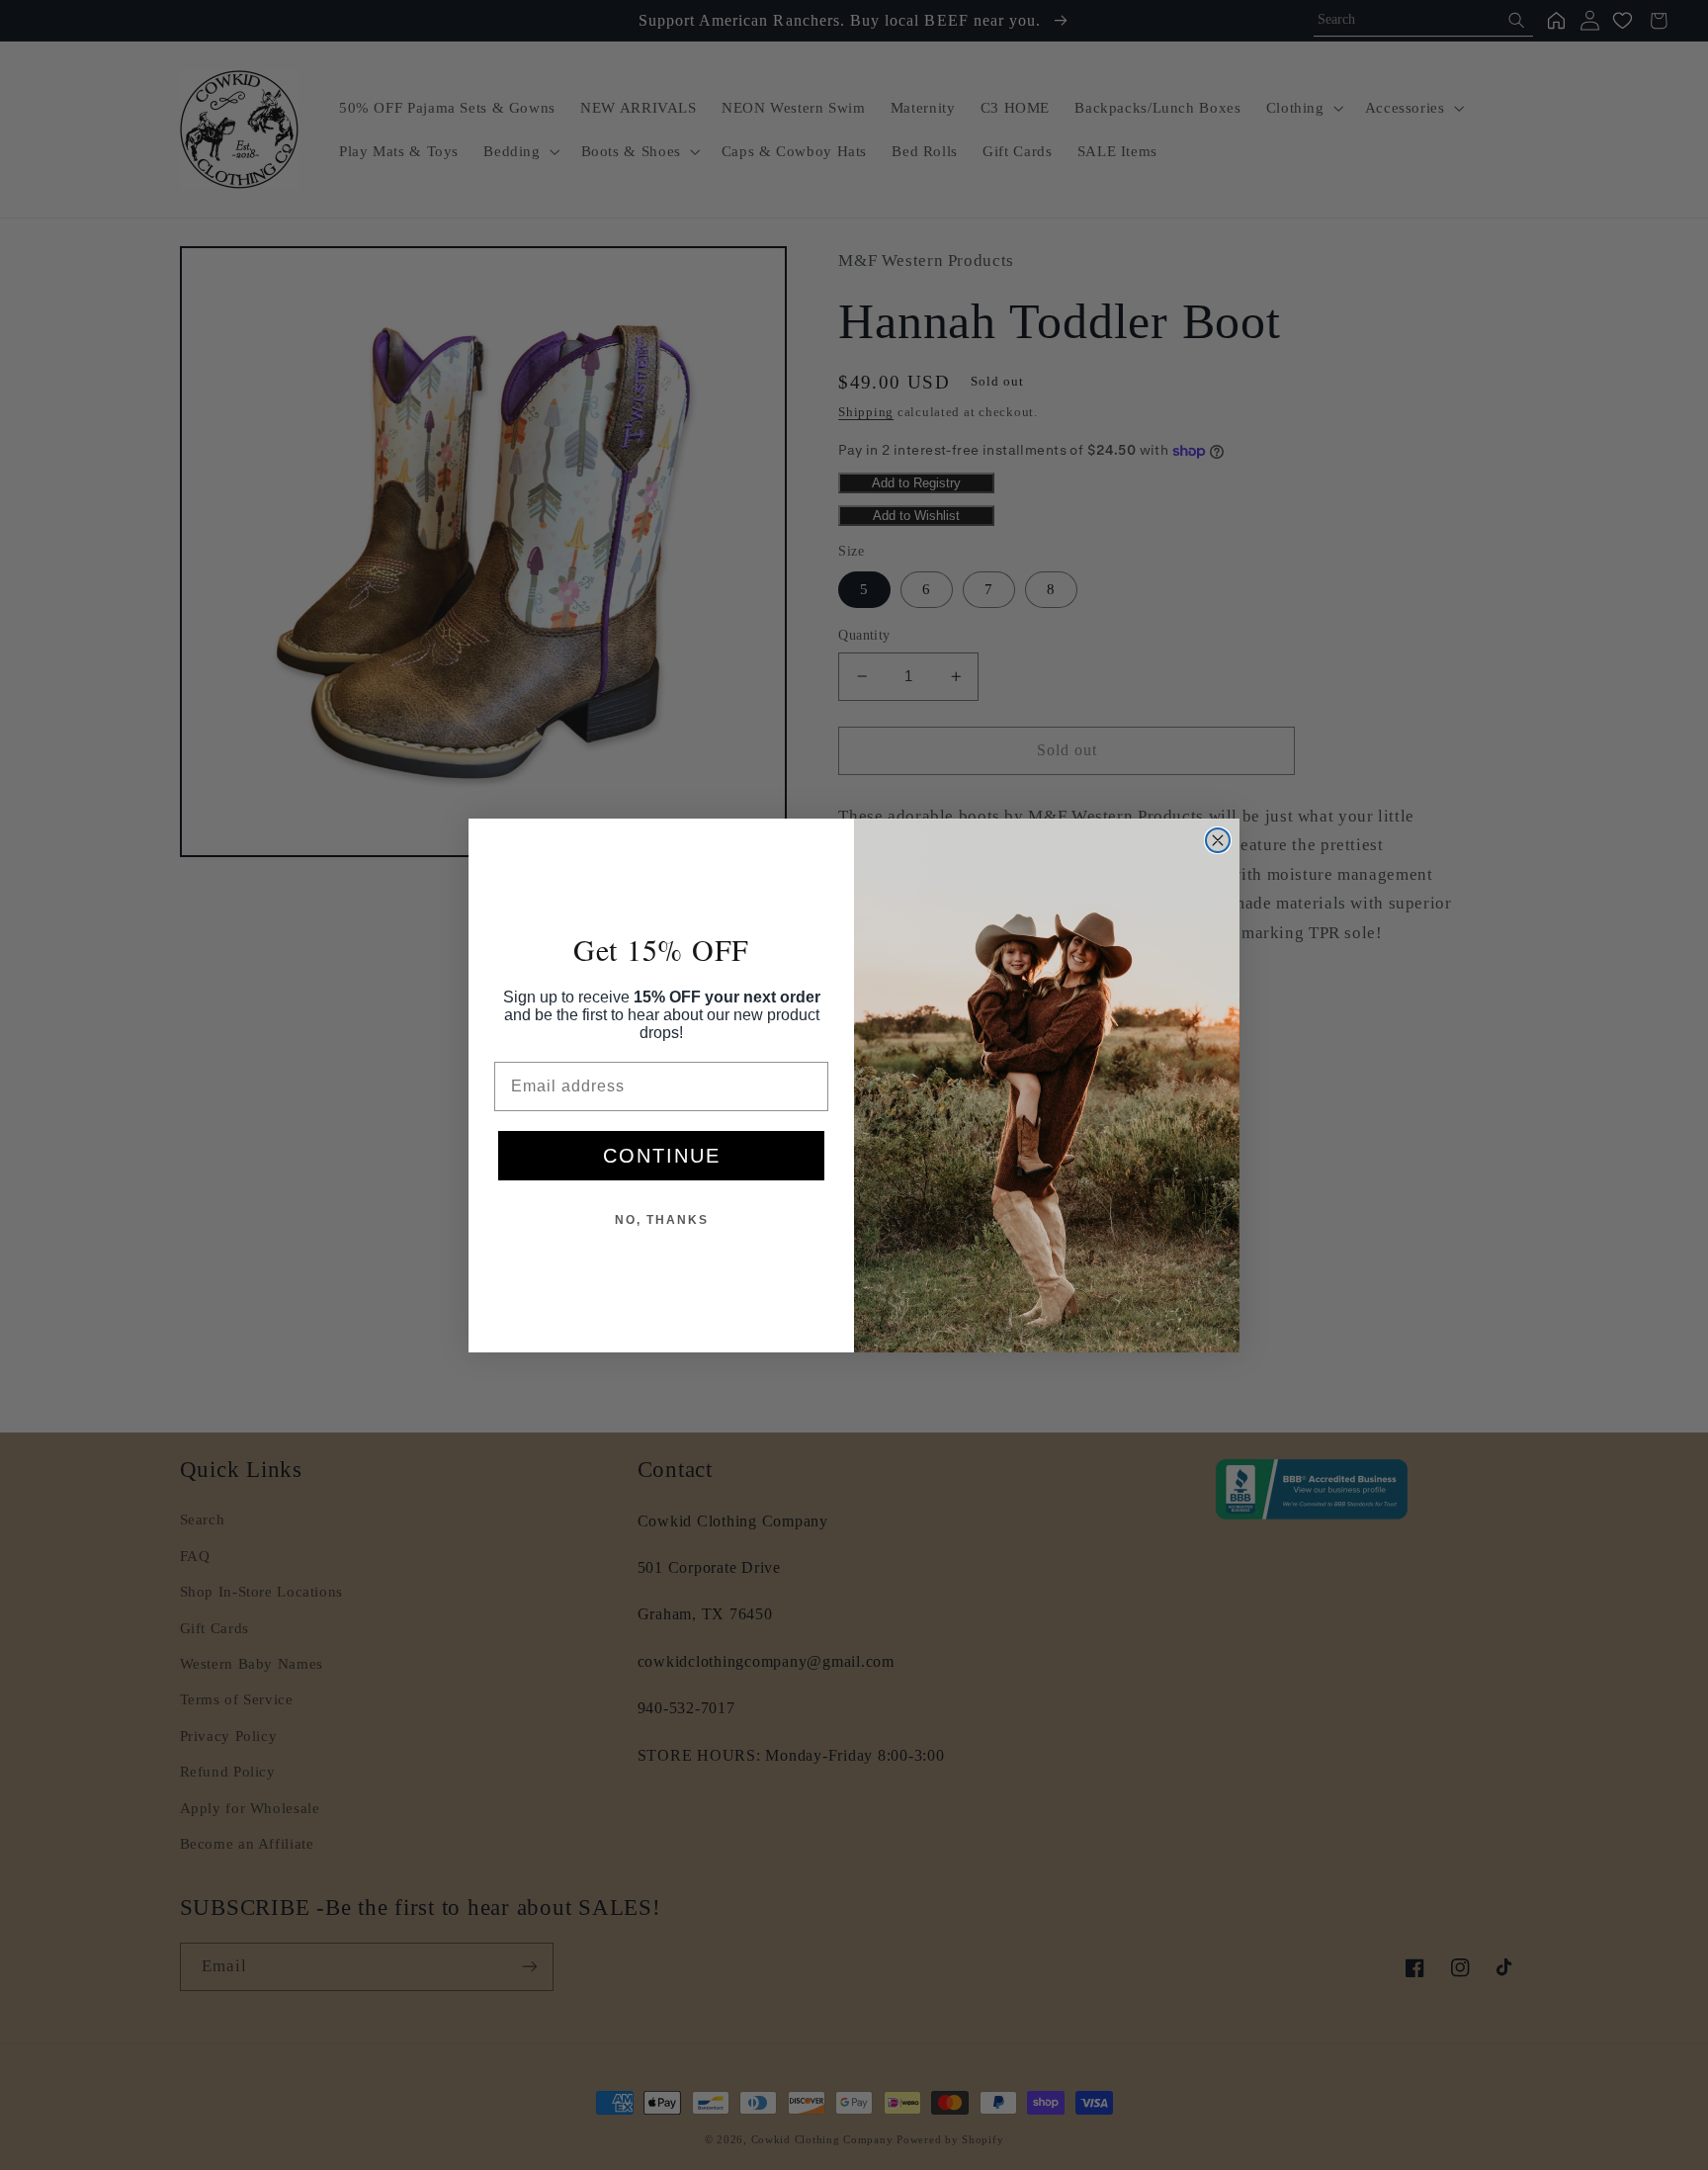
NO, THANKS (662, 1220)
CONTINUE (662, 1156)
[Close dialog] (1218, 840)
